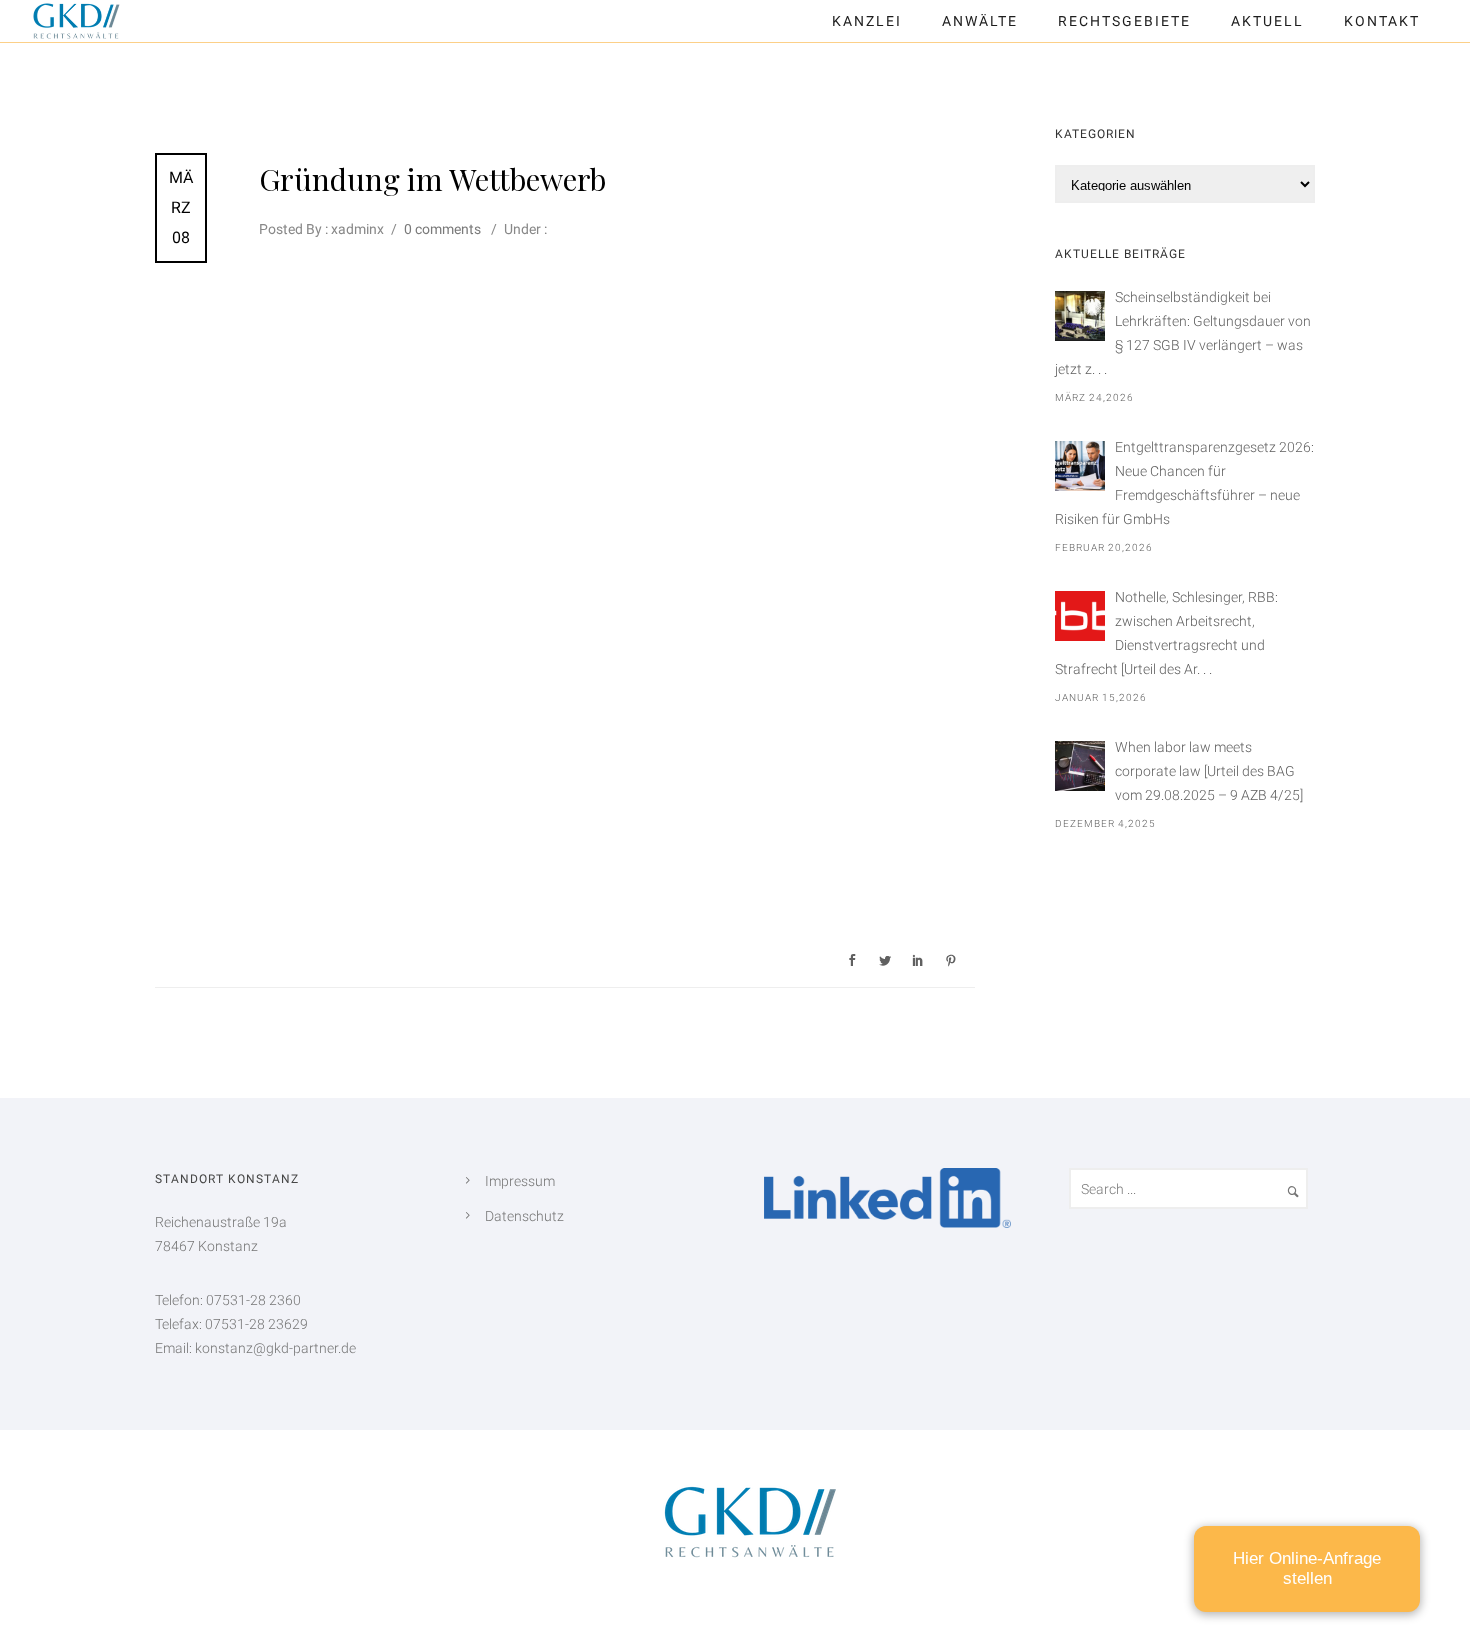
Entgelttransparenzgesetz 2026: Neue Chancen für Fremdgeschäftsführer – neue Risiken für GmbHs (1184, 483)
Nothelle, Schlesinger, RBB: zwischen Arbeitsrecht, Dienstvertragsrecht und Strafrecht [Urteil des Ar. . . (1166, 633)
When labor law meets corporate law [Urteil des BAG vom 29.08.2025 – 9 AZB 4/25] (1209, 771)
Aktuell (1267, 21)
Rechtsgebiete (1124, 21)
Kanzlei (867, 21)
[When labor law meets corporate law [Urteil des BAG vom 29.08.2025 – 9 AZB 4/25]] (1080, 766)
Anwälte (980, 21)
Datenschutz (524, 1216)
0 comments (442, 229)
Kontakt (1382, 21)
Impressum (520, 1181)
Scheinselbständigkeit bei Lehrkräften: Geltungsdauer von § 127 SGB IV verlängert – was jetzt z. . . (1183, 333)
